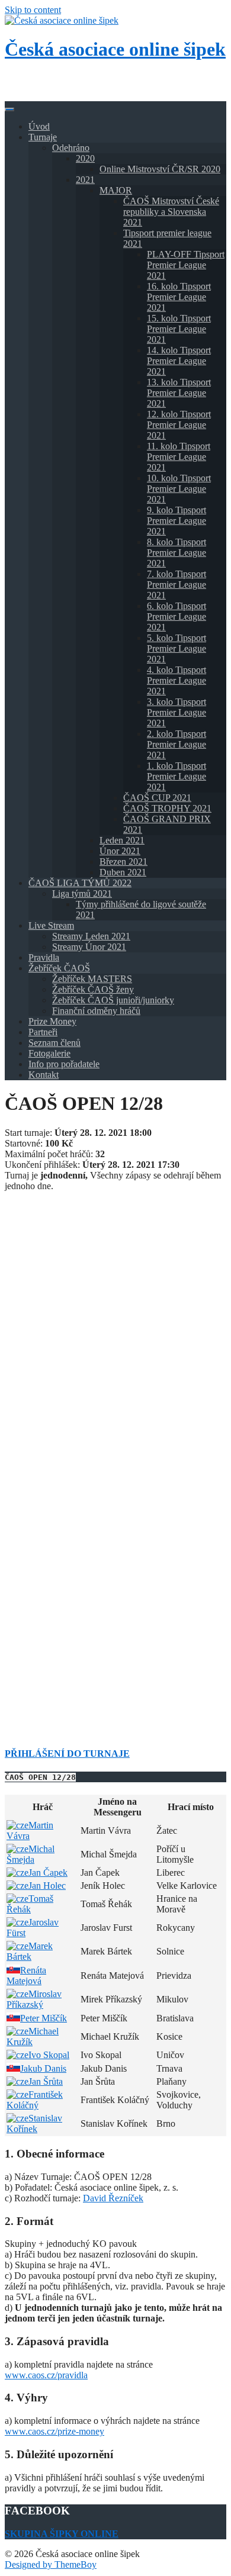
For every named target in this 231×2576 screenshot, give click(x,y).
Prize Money (52, 1021)
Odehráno (71, 148)
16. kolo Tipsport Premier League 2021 (179, 297)
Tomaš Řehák (30, 1904)
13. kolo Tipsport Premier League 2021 (179, 393)
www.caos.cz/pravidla (46, 2375)
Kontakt (44, 1075)
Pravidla (44, 957)
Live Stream (51, 925)
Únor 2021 (120, 851)
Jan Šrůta (46, 2081)
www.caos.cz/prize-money (54, 2431)
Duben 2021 (123, 872)
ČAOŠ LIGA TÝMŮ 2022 (80, 883)
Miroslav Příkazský (34, 1999)
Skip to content (33, 10)
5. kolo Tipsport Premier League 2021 (177, 648)
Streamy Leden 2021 (91, 936)
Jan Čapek (48, 1873)
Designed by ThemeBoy (51, 2564)
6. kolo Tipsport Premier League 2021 (177, 616)
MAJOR (116, 190)
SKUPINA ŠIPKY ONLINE (62, 2534)
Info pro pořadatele (64, 1064)
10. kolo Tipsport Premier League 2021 (179, 489)
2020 (85, 158)
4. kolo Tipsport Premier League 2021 (177, 680)
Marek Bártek (30, 1951)
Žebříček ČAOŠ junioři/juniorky (113, 1000)
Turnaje (43, 137)
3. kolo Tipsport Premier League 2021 (177, 712)
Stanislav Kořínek (34, 2123)
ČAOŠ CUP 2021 (157, 798)
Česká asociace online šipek (115, 49)
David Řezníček (113, 2198)
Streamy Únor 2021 (89, 947)
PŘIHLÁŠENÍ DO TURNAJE (67, 1754)
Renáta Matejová (26, 1976)
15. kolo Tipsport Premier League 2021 (179, 329)
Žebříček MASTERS (92, 979)
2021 (85, 180)
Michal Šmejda (31, 1854)
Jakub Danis (43, 2068)
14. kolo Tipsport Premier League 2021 (179, 361)
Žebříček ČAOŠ (59, 968)
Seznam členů (54, 1043)
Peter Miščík (44, 2018)
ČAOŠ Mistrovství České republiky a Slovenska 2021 (171, 212)
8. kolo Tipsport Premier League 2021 (177, 553)
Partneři (43, 1032)
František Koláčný (35, 2100)
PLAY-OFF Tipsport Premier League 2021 (186, 265)
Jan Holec (47, 1886)
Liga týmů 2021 (82, 893)
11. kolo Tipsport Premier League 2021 (179, 457)
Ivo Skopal (49, 2055)
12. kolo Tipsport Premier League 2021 (179, 425)
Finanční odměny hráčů (96, 1011)
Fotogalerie (49, 1053)
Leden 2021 (122, 840)
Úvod (39, 126)
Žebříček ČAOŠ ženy (93, 989)
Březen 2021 (123, 862)
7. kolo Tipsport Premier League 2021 (177, 585)
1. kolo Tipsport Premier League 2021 (177, 776)
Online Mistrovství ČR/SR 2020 (160, 169)
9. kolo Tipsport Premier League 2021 (177, 521)
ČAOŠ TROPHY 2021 (167, 808)
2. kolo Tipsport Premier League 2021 (177, 744)
